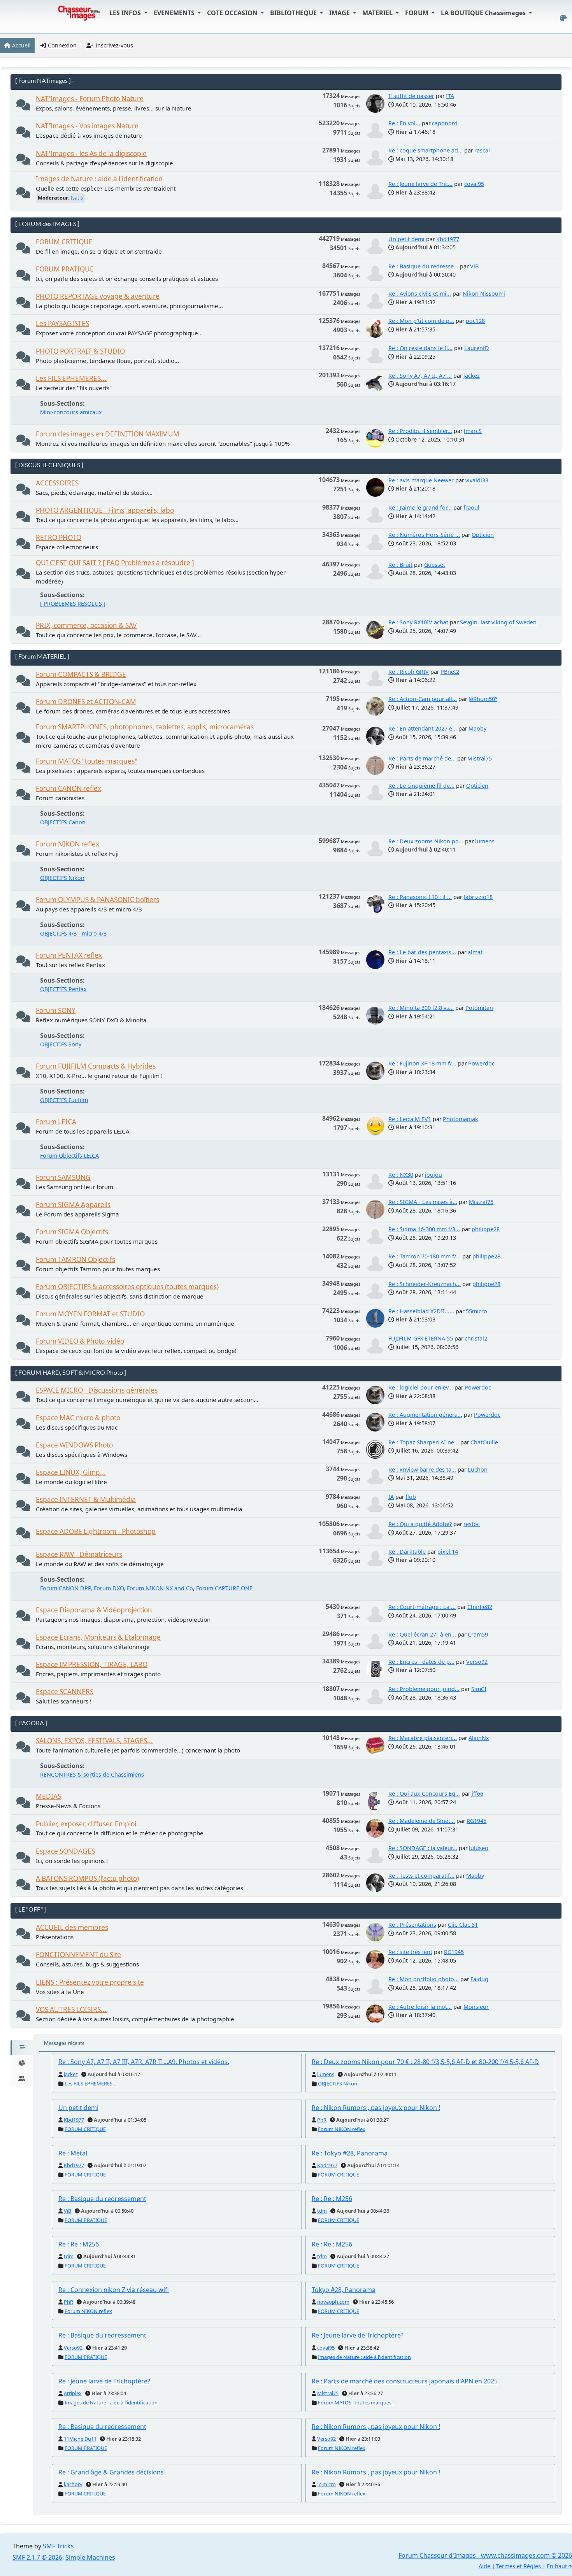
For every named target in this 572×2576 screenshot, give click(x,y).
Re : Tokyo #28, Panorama (350, 2153)
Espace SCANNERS (65, 1692)
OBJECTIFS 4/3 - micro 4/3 (73, 933)
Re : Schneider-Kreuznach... (425, 1284)
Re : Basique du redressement (102, 2199)
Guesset (435, 565)
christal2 (476, 1338)
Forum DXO (109, 1588)
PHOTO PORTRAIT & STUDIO (80, 351)
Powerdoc (481, 1063)
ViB (474, 266)
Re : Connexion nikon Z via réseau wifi (114, 2290)
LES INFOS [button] (126, 13)
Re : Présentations (412, 1925)
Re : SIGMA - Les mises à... (423, 1202)
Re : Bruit (400, 565)
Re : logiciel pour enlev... (421, 1387)
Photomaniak (461, 1119)
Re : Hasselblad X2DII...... (421, 1311)
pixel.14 (448, 1552)
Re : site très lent (410, 1952)
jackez (472, 376)
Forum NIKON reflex (68, 844)
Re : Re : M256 (332, 2199)
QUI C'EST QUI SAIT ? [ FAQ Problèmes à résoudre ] (115, 563)
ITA (450, 96)
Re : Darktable (407, 1552)
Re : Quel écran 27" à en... (422, 1634)
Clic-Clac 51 (463, 1925)
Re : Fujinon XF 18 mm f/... (422, 1063)
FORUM (418, 13)
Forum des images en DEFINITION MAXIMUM (108, 434)
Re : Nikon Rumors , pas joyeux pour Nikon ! (376, 2108)
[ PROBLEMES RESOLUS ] (73, 604)
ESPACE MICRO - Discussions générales (97, 1390)
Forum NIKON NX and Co (160, 1588)
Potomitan (479, 1008)
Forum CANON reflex (68, 788)
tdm (322, 2211)
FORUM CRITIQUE (64, 242)
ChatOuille (484, 1442)
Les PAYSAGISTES (62, 323)
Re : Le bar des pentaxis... (422, 952)
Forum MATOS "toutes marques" (87, 761)
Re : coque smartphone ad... (425, 150)
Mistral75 (480, 758)
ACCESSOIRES (57, 483)
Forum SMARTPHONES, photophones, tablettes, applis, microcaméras (145, 727)
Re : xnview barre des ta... (422, 1469)
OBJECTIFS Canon (63, 822)
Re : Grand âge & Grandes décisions (111, 2472)
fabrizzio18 (478, 897)
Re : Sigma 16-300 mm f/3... (424, 1229)
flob (411, 1497)
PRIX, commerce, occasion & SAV (86, 625)
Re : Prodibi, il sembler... (420, 431)
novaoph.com (333, 2302)
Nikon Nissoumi (484, 294)
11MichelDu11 (80, 2439)
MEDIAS (48, 1796)
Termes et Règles (518, 2566)
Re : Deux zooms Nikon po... (426, 841)
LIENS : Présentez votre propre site (90, 1982)
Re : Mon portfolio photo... (424, 1979)
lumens (485, 841)
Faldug (479, 1979)
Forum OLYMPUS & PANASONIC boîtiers (97, 900)
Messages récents (64, 2043)
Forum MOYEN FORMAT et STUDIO (90, 1314)
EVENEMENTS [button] (175, 13)
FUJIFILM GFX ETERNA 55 (421, 1338)
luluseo (479, 1848)
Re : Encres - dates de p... (421, 1662)
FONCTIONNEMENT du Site (78, 1955)
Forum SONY (56, 1010)
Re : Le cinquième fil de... (421, 786)
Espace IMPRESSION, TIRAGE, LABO (92, 1664)
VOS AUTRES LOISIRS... (71, 2009)
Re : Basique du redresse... (423, 266)
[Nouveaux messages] (23, 107)
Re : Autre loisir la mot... (420, 2007)
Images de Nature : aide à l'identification (99, 179)
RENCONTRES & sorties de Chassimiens (92, 1774)
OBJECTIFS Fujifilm (64, 1100)
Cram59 (478, 1634)
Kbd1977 (448, 239)
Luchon (478, 1469)
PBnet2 (450, 672)
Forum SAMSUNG (63, 1177)
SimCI (479, 1689)
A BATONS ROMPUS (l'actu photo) (87, 1878)
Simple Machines (90, 2557)
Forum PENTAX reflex (69, 955)
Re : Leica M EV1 (410, 1119)
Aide (484, 2566)
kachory (73, 2484)
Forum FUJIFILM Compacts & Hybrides (96, 1066)
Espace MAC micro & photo (78, 1418)
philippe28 (486, 1229)
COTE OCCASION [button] (233, 13)
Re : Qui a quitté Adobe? (420, 1524)
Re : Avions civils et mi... (420, 294)
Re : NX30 (401, 1175)
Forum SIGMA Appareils (73, 1205)
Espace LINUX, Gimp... (71, 1472)
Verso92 (477, 1662)
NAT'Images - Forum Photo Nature (90, 99)
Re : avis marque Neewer (421, 480)
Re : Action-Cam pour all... (423, 699)
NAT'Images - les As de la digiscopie (91, 153)
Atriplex (73, 2393)
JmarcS (473, 431)
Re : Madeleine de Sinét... (422, 1821)
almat (475, 952)
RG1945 (476, 1821)
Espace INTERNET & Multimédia (86, 1499)
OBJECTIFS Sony (61, 1044)
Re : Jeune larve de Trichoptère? (358, 2335)
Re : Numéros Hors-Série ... (424, 535)
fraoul (471, 507)
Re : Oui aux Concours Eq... (424, 1794)
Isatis (77, 198)
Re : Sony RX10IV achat (418, 622)
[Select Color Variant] (563, 18)
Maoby (477, 728)
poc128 (475, 321)
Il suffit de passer (411, 96)
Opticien (483, 535)
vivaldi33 (477, 480)
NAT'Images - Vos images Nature (87, 126)
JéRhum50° (483, 699)
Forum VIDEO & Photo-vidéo (80, 1341)
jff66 (477, 1794)
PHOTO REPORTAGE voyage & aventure (98, 296)
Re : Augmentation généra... (425, 1415)
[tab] (22, 2048)
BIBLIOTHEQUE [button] (294, 13)
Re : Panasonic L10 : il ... (420, 897)
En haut (558, 2566)
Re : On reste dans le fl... (420, 348)
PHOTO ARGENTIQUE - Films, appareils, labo (105, 510)
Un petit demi (406, 239)
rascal (482, 150)
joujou (433, 1175)
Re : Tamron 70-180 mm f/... (425, 1256)
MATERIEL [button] (378, 13)
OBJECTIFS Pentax (63, 989)
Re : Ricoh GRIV (409, 672)
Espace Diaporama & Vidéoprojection (94, 1610)
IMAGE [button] (340, 13)
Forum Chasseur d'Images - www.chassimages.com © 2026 (485, 2555)
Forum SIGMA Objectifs (72, 1232)
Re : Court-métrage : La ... (422, 1607)
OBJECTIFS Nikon (62, 878)
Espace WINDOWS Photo (74, 1445)
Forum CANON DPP (65, 1588)
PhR (322, 2120)
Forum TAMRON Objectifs (75, 1259)
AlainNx (479, 1738)
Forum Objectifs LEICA (69, 1156)
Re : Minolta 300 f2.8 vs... (421, 1008)
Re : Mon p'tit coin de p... (421, 321)
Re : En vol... (404, 123)
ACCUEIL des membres (72, 1927)
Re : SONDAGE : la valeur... (423, 1848)
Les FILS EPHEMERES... (71, 378)
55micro (476, 1311)
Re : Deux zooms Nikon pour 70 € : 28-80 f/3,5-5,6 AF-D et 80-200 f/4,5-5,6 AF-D (425, 2062)
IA (391, 1497)
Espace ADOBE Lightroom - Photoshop (96, 1531)
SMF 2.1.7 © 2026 (37, 2557)
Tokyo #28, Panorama (344, 2290)
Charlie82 (480, 1607)
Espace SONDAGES (65, 1851)
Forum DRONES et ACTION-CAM (86, 702)
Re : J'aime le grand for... (420, 507)
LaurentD (477, 348)
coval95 (474, 184)
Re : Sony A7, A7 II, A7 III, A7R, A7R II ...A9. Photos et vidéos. (144, 2062)
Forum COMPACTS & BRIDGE (81, 674)
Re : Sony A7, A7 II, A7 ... (420, 376)
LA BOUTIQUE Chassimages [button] (484, 13)
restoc (472, 1524)
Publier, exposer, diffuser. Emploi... (89, 1824)
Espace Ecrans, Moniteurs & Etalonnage (98, 1637)
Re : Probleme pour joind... (424, 1689)
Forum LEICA (56, 1122)
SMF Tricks (58, 2546)
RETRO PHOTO (59, 537)
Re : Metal (73, 2153)
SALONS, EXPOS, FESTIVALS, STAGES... (94, 1741)
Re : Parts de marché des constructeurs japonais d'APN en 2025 (405, 2381)
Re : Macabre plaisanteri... (423, 1738)
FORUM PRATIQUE (65, 269)
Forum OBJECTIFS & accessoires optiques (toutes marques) (127, 1287)
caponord (445, 123)
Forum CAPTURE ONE (224, 1588)
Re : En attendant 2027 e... (423, 728)
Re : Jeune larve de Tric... (420, 184)
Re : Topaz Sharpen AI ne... (424, 1442)
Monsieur (476, 2007)
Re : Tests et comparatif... (421, 1876)
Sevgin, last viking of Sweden (498, 622)
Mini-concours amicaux (71, 412)
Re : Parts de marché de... (422, 758)
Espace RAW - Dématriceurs (79, 1554)
